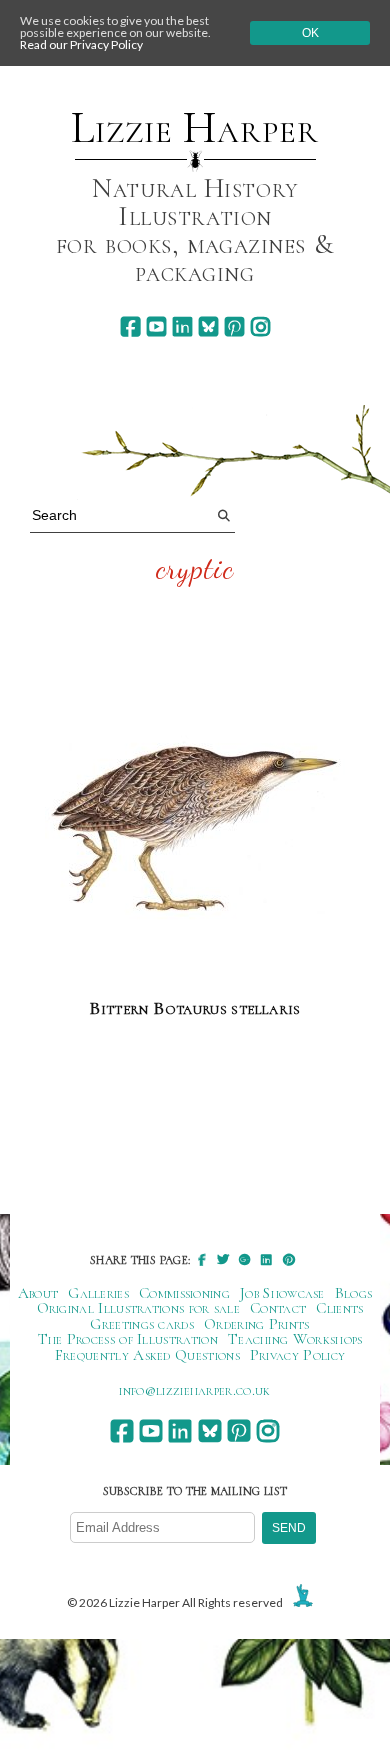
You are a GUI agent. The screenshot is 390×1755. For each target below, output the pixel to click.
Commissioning (184, 1293)
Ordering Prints (257, 1324)
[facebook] (130, 326)
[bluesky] (208, 326)
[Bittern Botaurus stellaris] (195, 830)
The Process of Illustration (128, 1339)
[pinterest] (234, 326)
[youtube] (156, 326)
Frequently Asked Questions (147, 1355)
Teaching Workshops (295, 1339)
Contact (278, 1308)
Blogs (354, 1293)
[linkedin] (182, 326)
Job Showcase (282, 1293)
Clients (339, 1308)
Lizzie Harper (194, 128)
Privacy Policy (297, 1355)
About (38, 1293)
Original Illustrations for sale (139, 1308)
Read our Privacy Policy (81, 44)
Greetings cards (142, 1324)
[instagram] (260, 326)
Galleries (98, 1293)
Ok (310, 33)
